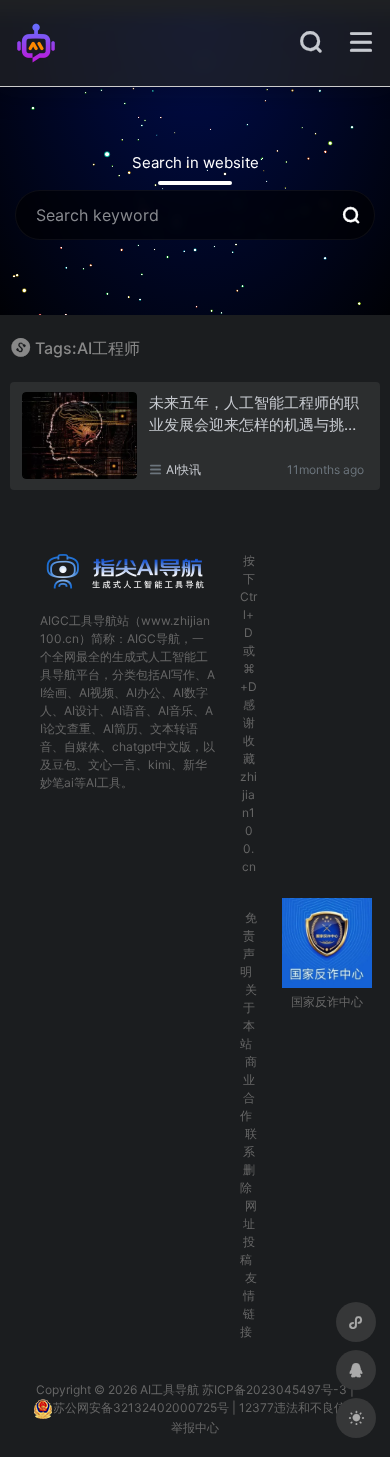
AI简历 (120, 728)
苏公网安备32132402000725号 (141, 1407)
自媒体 (82, 746)
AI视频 (96, 692)
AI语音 (128, 710)
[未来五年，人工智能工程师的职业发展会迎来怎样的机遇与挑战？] (79, 435)
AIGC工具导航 (78, 620)
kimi (159, 764)
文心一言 (112, 764)
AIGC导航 (153, 638)
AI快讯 (183, 469)
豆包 (64, 764)
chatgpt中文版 (151, 746)
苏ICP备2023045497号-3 (274, 1389)
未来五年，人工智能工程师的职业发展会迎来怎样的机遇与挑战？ (254, 414)
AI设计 (81, 710)
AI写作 (177, 674)
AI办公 (143, 692)
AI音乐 (175, 710)
